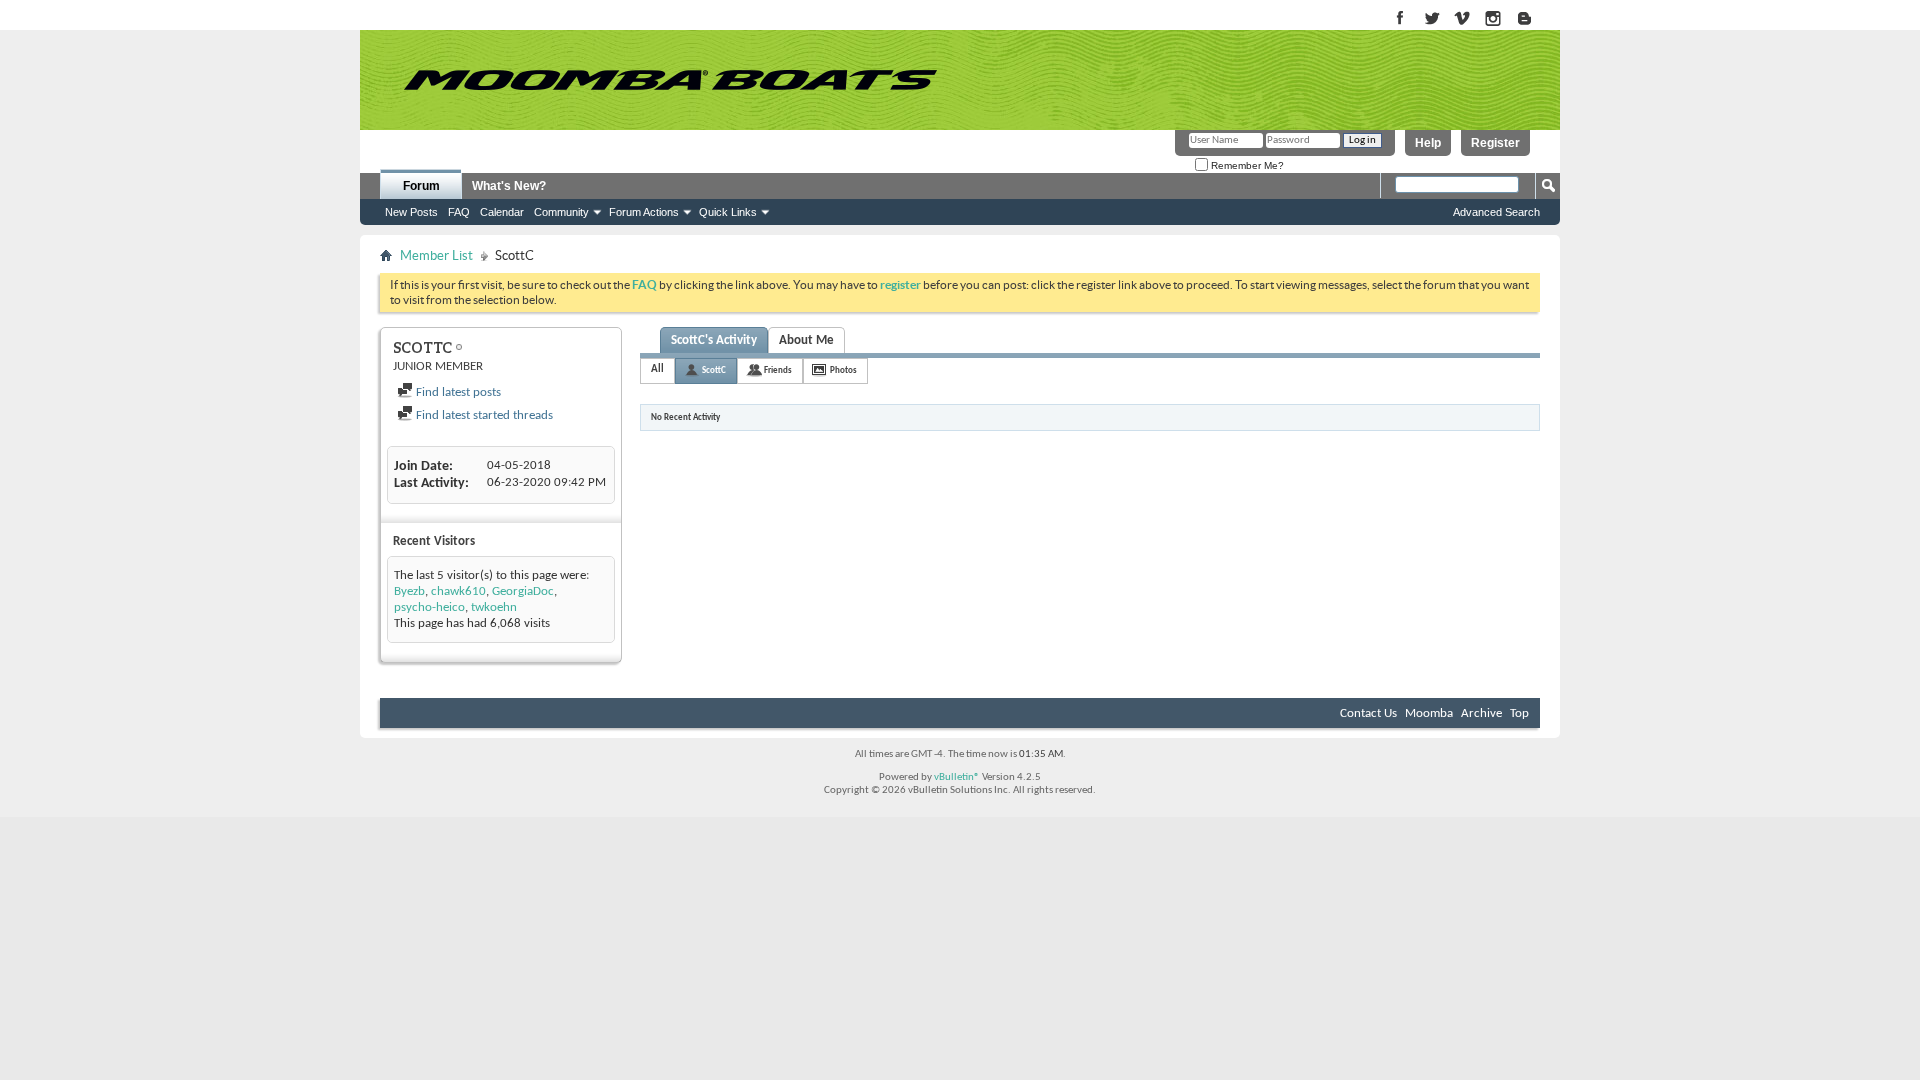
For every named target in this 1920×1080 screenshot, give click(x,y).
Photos (843, 370)
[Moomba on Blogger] (1534, 19)
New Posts (411, 212)
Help (1428, 143)
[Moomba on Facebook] (1400, 19)
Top (1519, 713)
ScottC (714, 370)
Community (561, 212)
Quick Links (728, 212)
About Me (806, 340)
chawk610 (458, 591)
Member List (436, 255)
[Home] (670, 80)
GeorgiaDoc (523, 591)
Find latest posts (457, 392)
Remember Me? (1246, 165)
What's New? (509, 186)
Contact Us (1368, 713)
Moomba (1429, 713)
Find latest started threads (483, 415)
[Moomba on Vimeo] (1462, 19)
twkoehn (494, 607)
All (657, 369)
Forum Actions (644, 212)
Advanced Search (1496, 212)
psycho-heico (429, 607)
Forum (421, 186)
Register (1495, 143)
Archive (1481, 713)
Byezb (409, 591)
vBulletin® (957, 777)
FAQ (459, 212)
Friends (778, 370)
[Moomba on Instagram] (1493, 19)
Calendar (502, 212)
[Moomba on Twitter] (1431, 19)
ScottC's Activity (714, 340)
